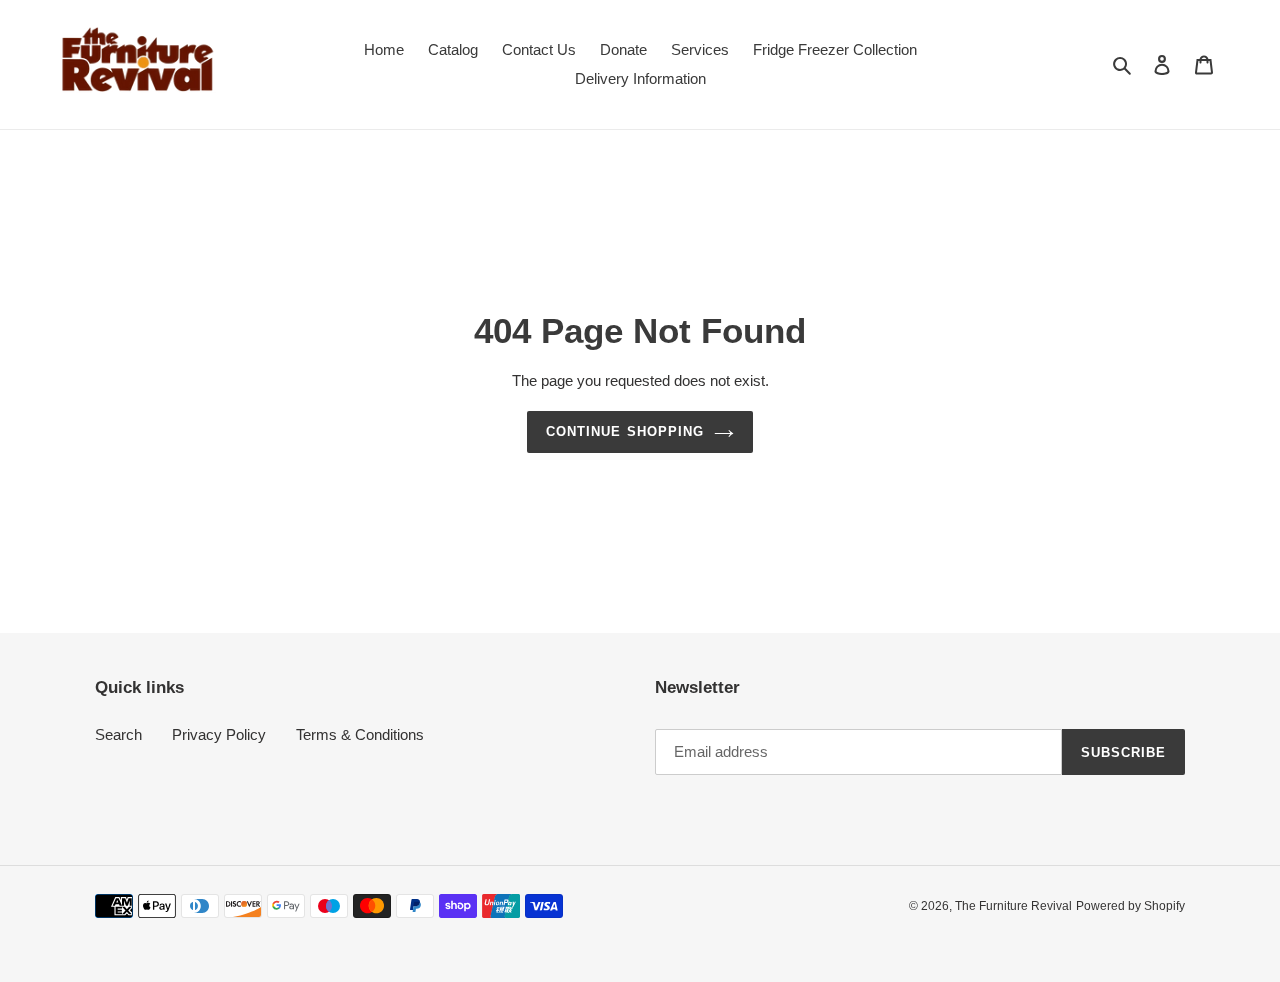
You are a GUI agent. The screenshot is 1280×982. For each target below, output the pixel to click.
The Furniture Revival (1013, 906)
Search (118, 734)
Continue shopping (625, 431)
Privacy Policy (219, 734)
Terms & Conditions (360, 734)
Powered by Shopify (1130, 906)
